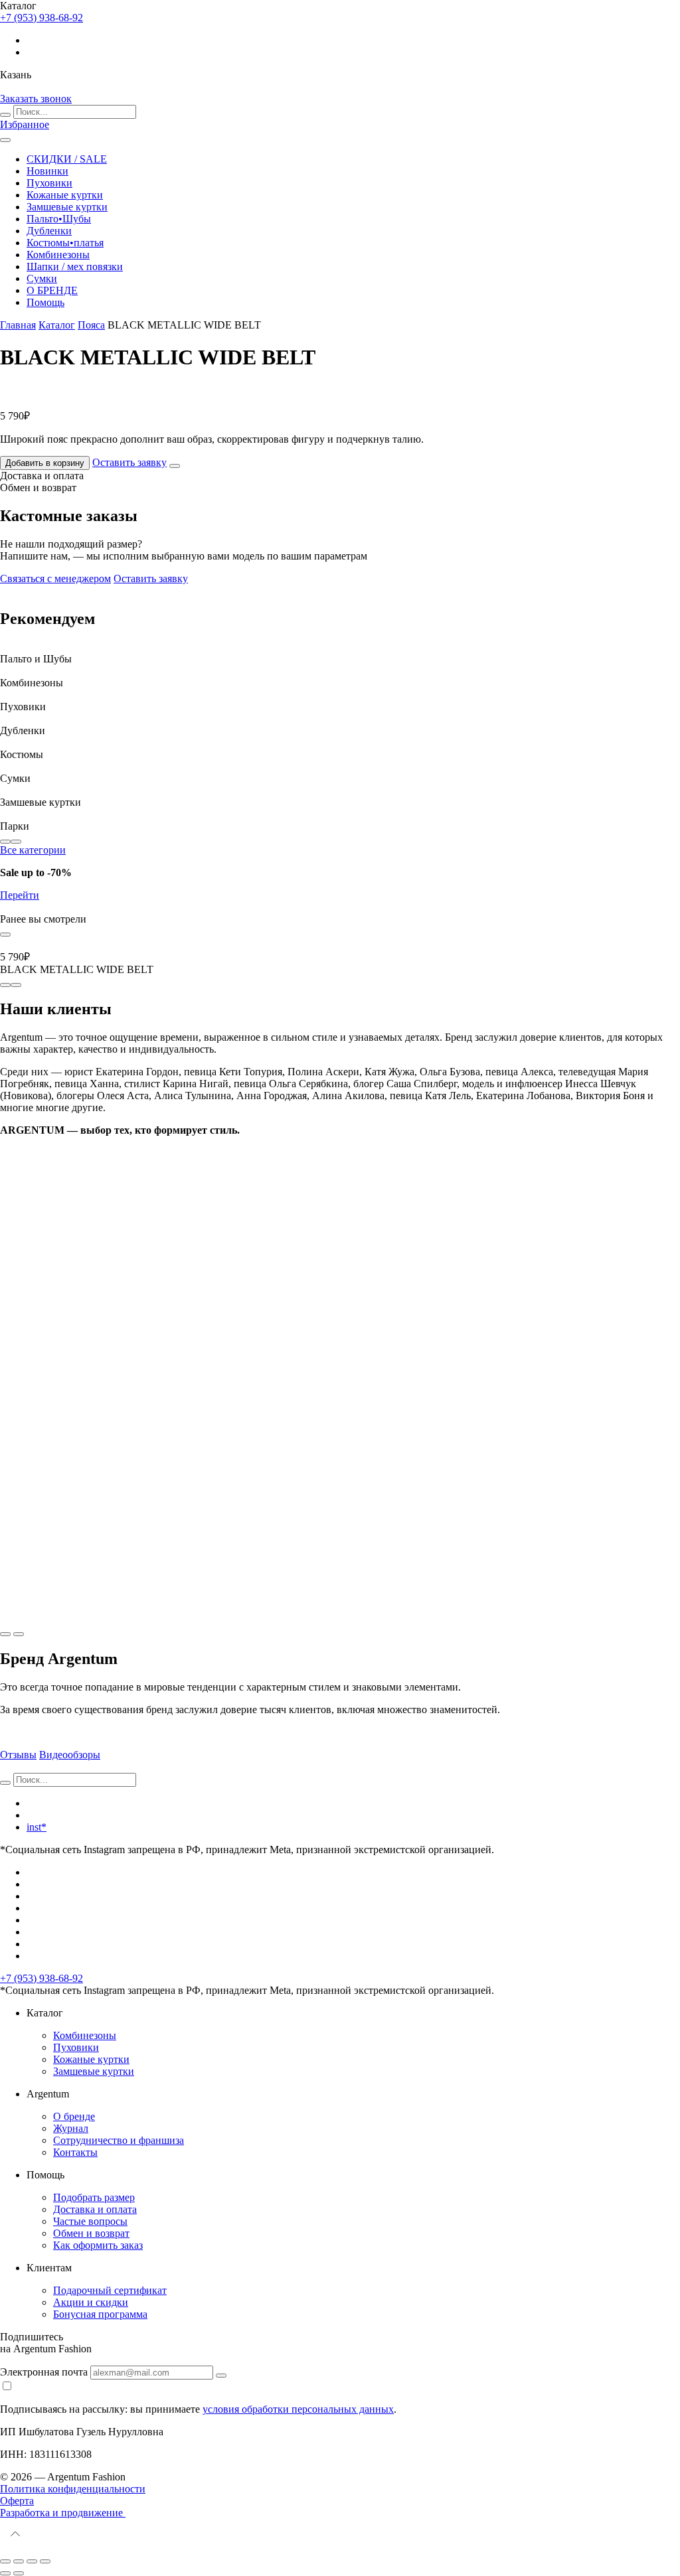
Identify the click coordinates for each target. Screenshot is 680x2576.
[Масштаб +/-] (45, 2561)
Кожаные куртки (65, 195)
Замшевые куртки (67, 207)
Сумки (42, 278)
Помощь (45, 302)
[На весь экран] (32, 2561)
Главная (18, 325)
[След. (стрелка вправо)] (19, 2573)
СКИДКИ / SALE (67, 159)
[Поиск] (5, 115)
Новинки (47, 171)
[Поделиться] (19, 2561)
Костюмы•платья (65, 243)
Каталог (57, 325)
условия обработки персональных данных (298, 2409)
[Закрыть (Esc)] (5, 2561)
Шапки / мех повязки (75, 266)
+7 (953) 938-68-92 (42, 1978)
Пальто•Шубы (59, 219)
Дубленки (49, 231)
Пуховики (49, 183)
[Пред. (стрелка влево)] (5, 2573)
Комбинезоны (58, 255)
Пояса (91, 325)
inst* (37, 1827)
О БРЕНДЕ (52, 290)
